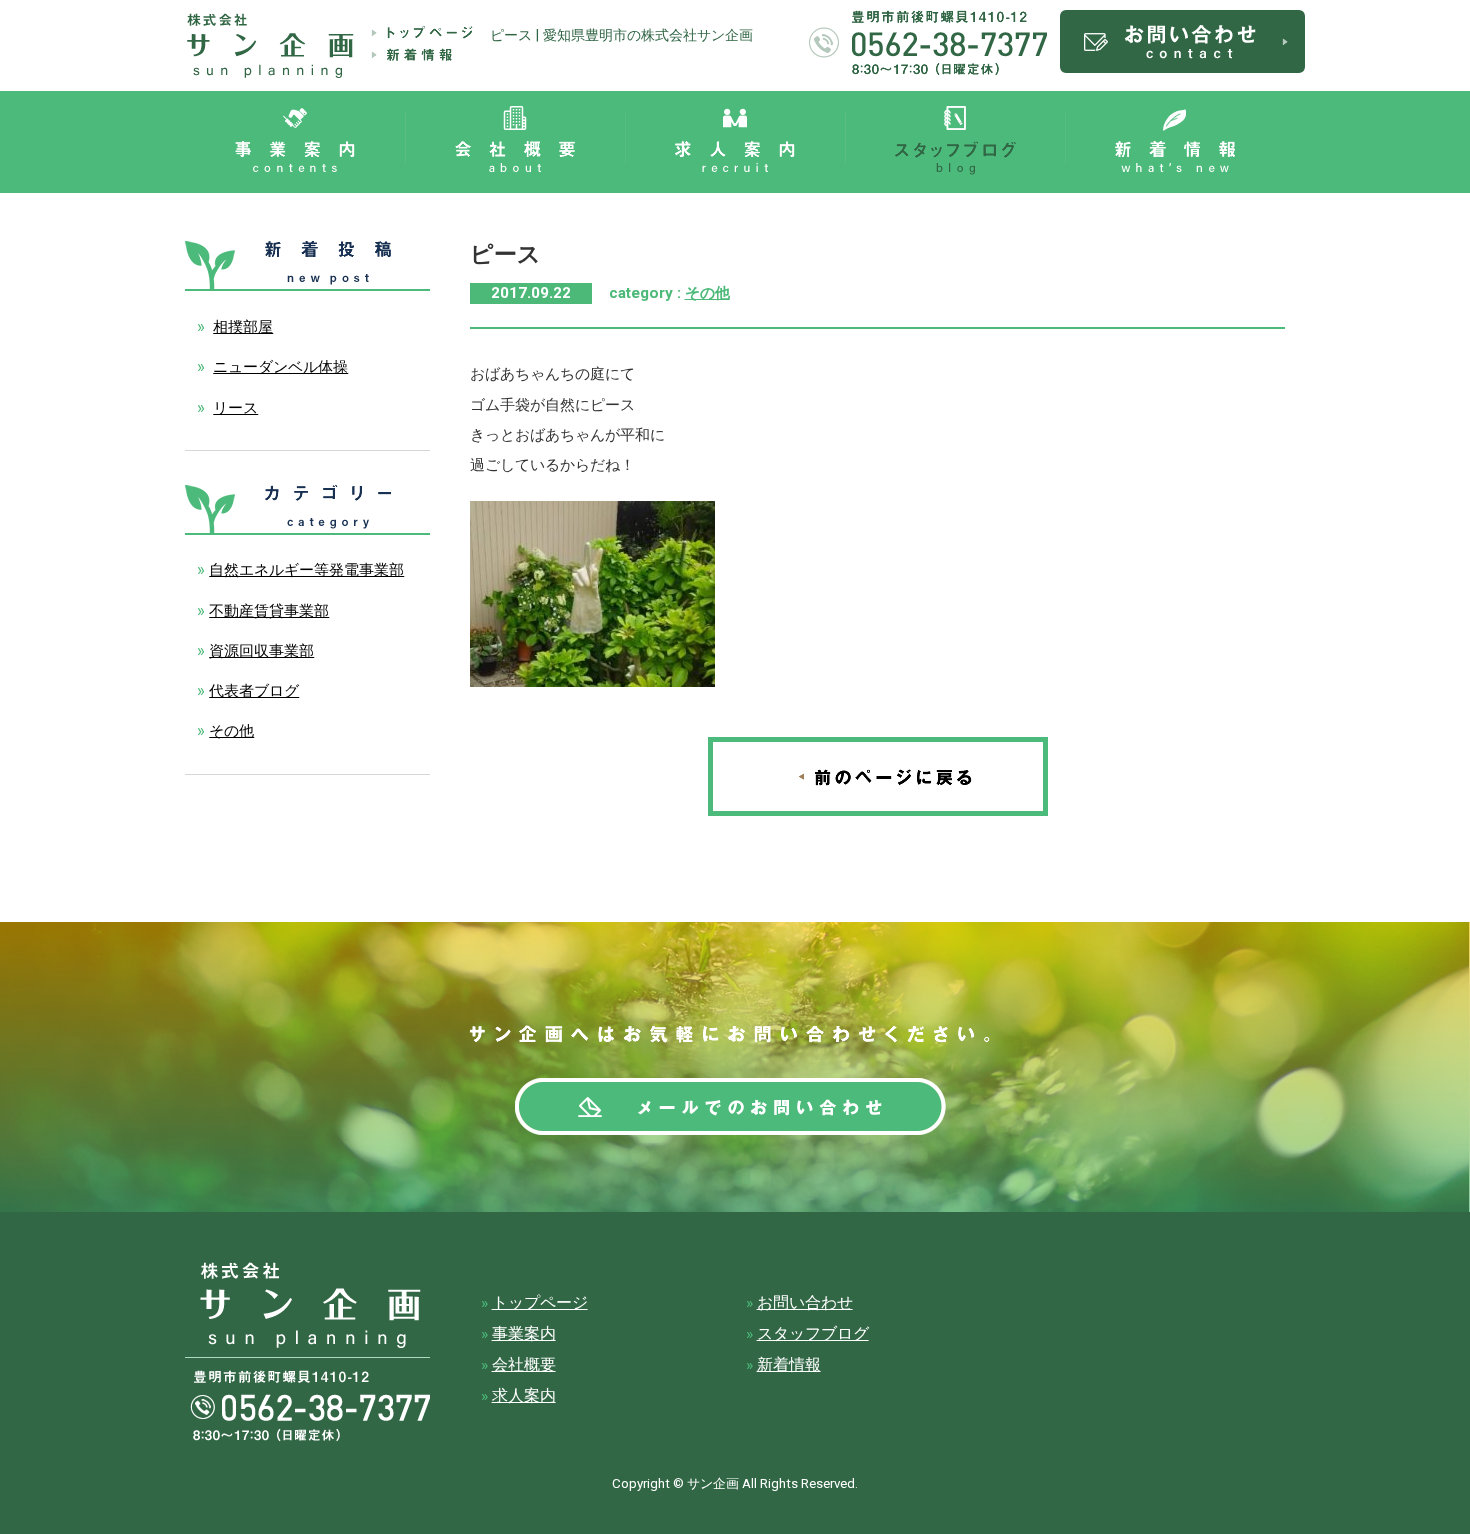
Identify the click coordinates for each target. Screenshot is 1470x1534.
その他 (707, 293)
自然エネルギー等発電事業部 (306, 570)
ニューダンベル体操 (280, 367)
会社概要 (524, 1365)
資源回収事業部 (261, 651)
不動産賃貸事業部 (269, 611)
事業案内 (524, 1334)
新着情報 (789, 1365)
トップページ (540, 1303)
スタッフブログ (813, 1334)
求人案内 (524, 1396)
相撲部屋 (243, 327)
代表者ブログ (254, 691)
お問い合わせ (805, 1303)
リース (235, 408)
